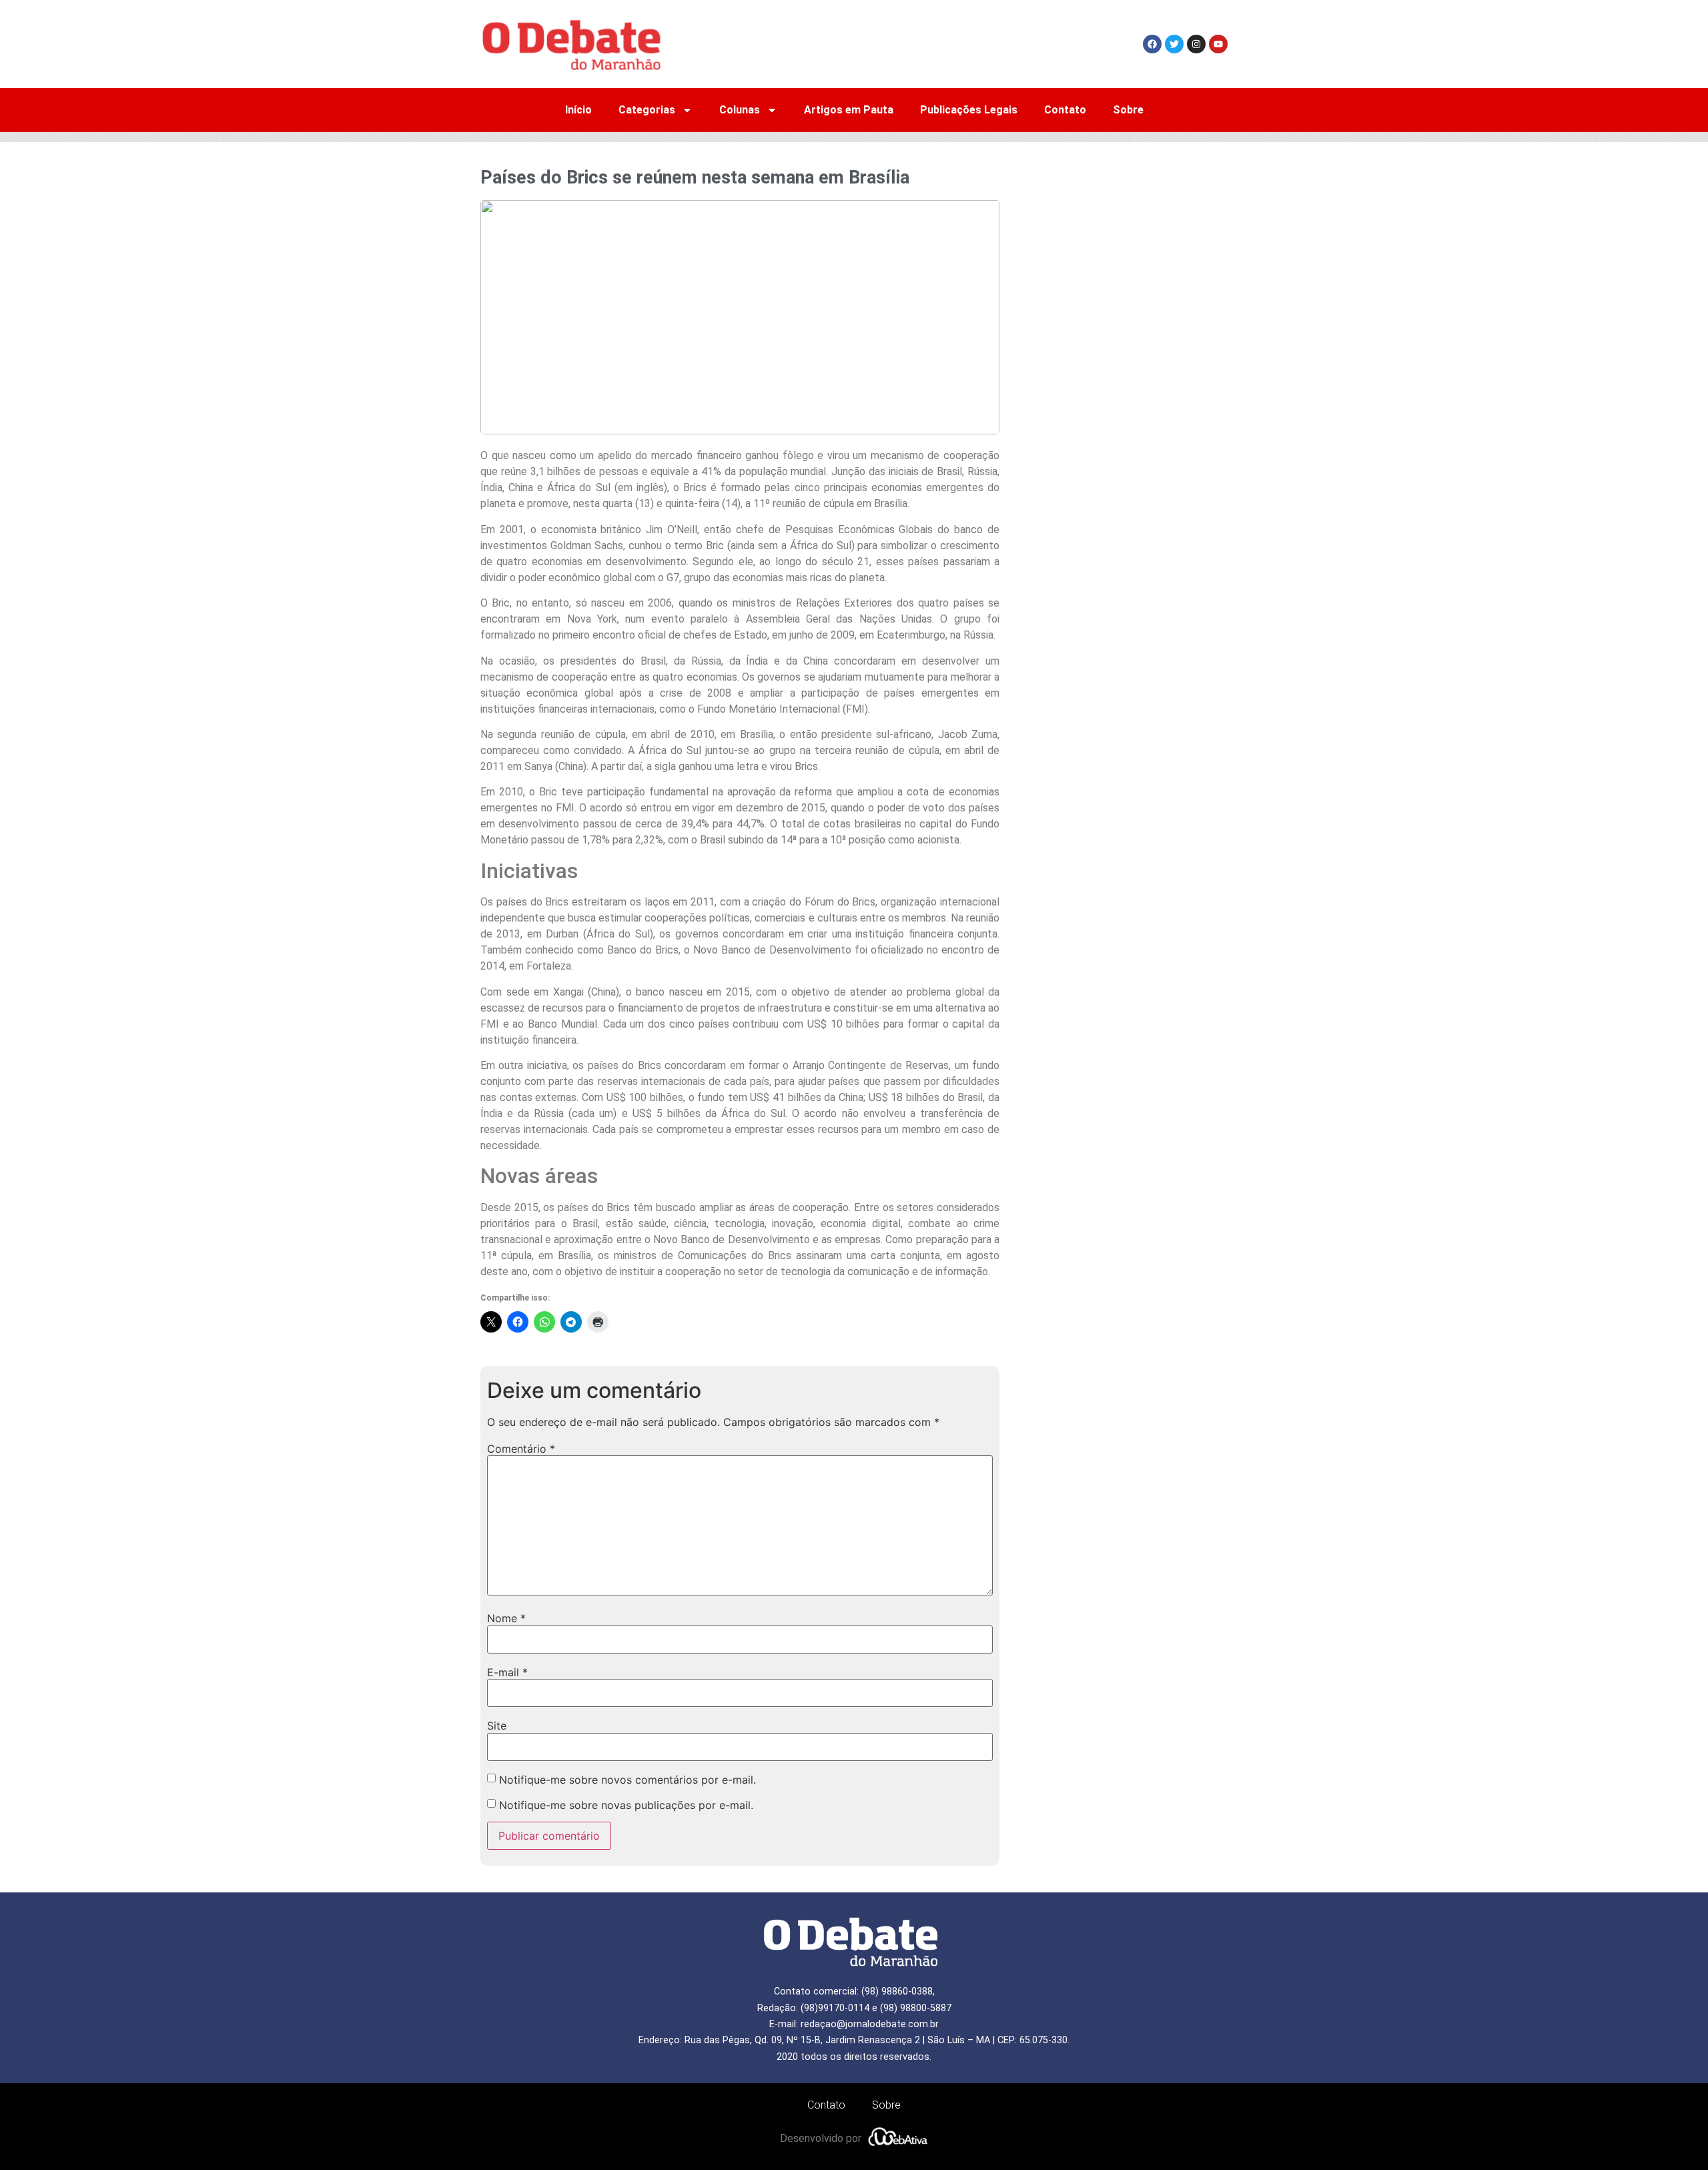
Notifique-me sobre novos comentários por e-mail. (627, 1780)
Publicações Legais (969, 110)
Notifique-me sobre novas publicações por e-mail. (626, 1805)
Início (578, 110)
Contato (1065, 110)
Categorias (647, 110)
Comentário (521, 1449)
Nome (506, 1618)
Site (497, 1726)
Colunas (740, 110)
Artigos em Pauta (849, 110)
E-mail (507, 1672)
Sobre (1128, 110)
